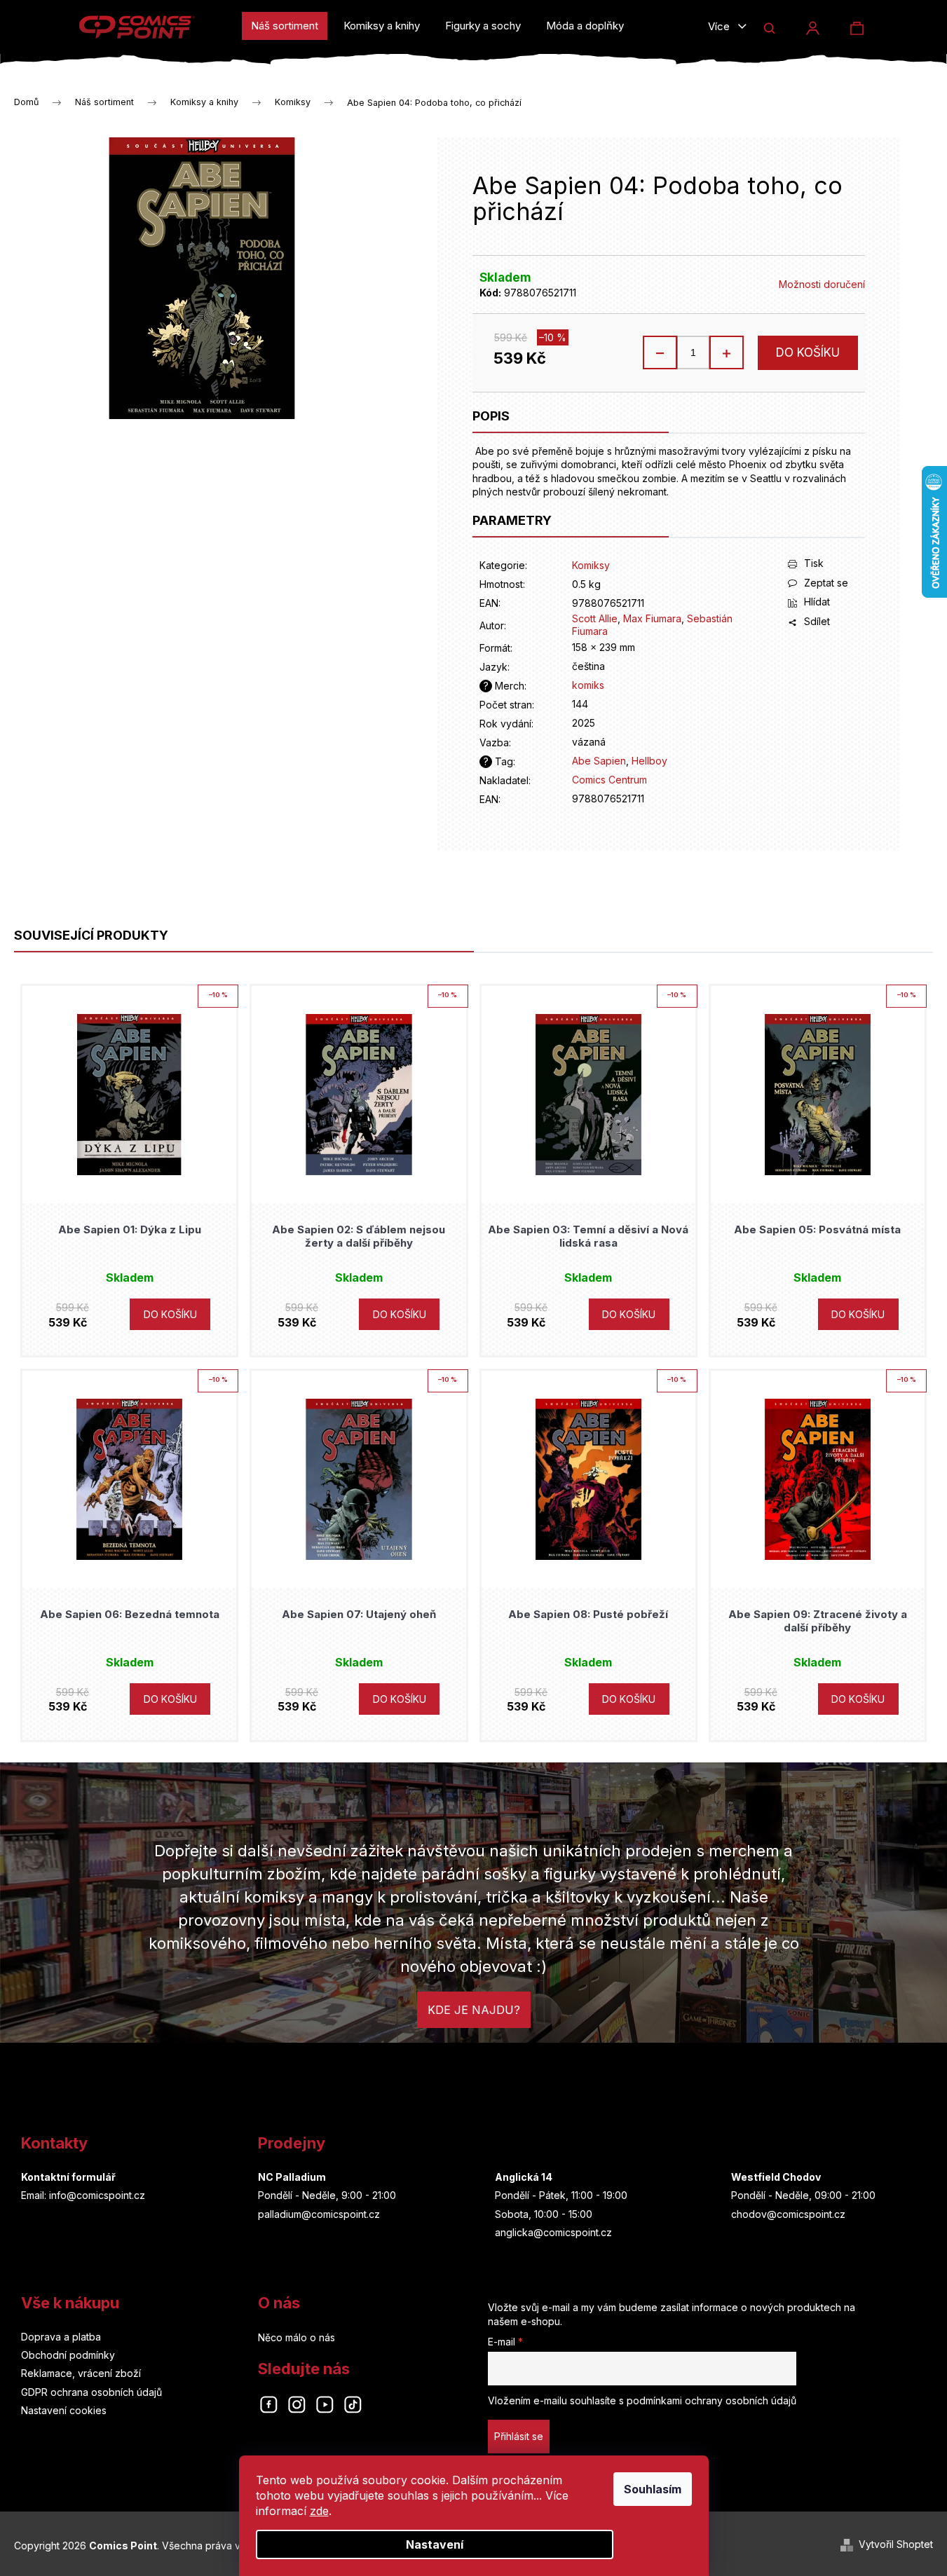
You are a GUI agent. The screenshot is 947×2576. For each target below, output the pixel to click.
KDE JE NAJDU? (474, 2010)
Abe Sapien (599, 761)
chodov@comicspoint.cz (788, 2214)
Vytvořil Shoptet (896, 2544)
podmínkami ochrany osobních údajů (711, 2400)
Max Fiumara (652, 618)
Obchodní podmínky (68, 2355)
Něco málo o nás (297, 2337)
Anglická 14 (524, 2177)
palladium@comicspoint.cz (319, 2214)
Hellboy (649, 761)
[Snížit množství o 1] (660, 352)
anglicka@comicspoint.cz (553, 2232)
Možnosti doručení (822, 284)
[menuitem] (285, 26)
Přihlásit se (519, 2436)
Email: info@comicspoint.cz (83, 2195)
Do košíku (808, 352)
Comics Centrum (609, 780)
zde (319, 2511)
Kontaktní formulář (68, 2177)
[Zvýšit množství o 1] (726, 352)
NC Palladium (292, 2177)
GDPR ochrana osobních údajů (91, 2392)
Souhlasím (653, 2489)
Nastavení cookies (64, 2410)
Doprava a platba (61, 2337)
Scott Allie (595, 618)
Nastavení (435, 2544)
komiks (588, 685)
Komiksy (591, 565)
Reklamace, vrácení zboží (81, 2373)
